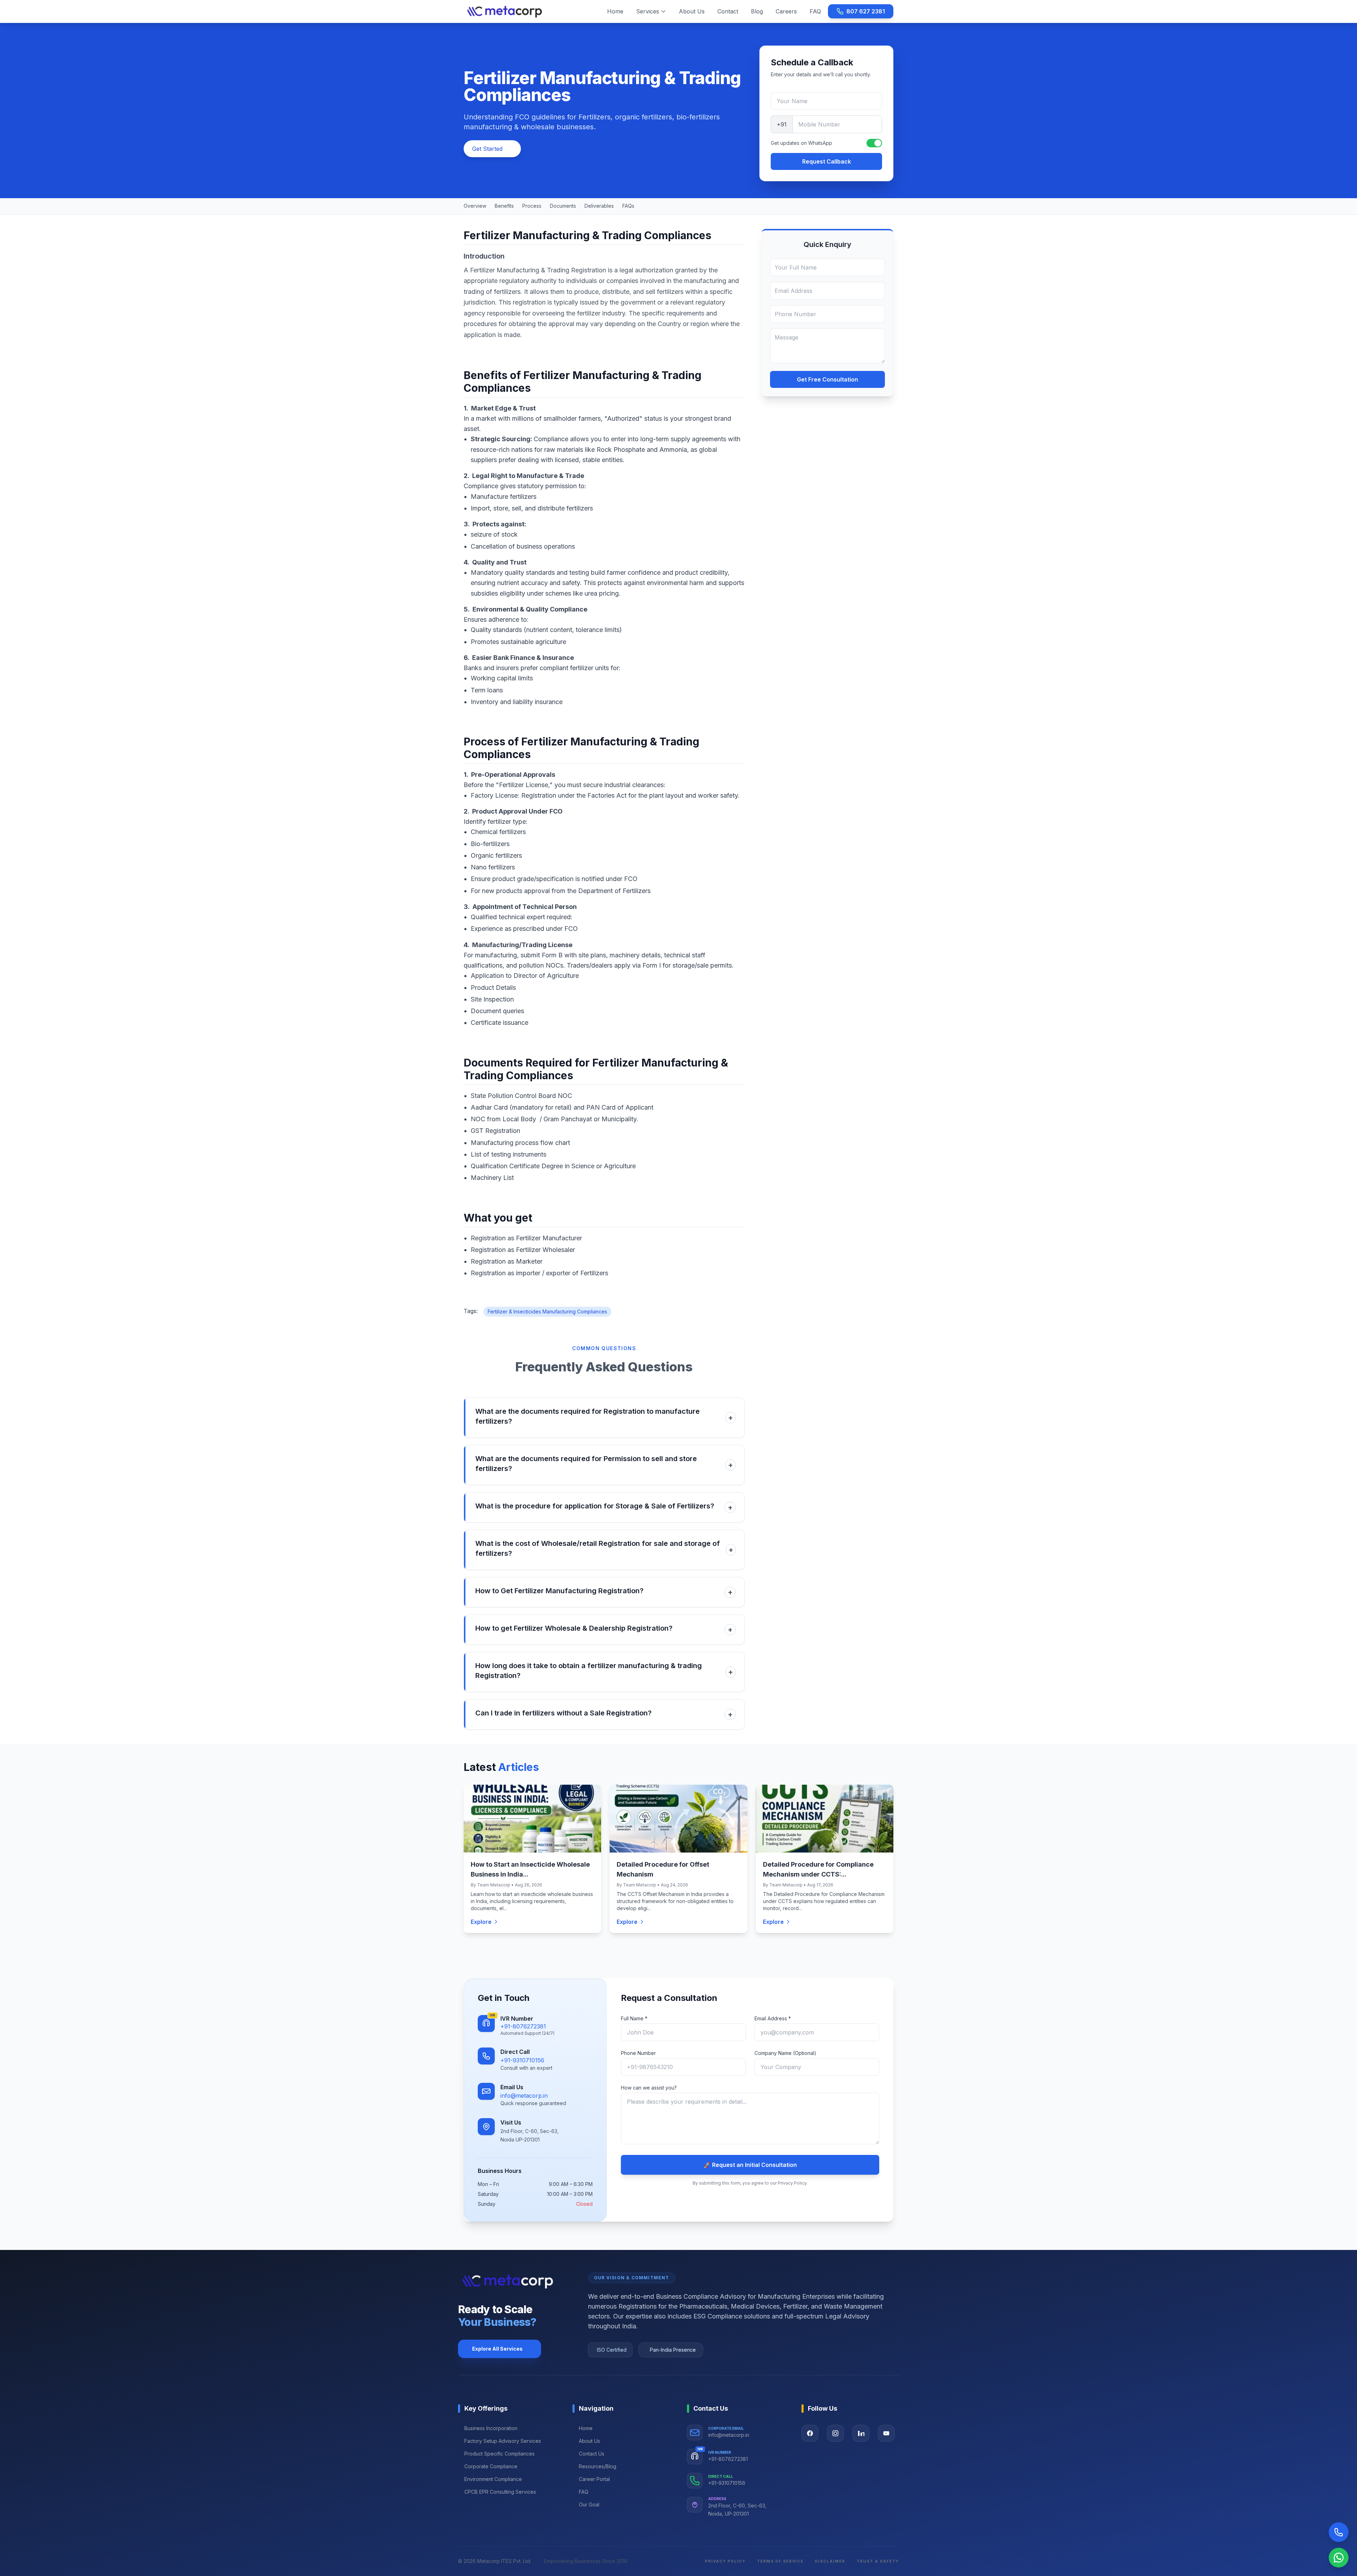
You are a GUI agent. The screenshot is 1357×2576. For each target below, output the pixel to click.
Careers (786, 11)
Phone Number (638, 2053)
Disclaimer (830, 2561)
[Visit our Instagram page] (835, 2433)
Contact (728, 11)
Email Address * (773, 2018)
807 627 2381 (866, 11)
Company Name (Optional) (785, 2053)
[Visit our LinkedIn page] (861, 2433)
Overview (475, 206)
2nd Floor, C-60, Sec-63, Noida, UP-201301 (737, 2510)
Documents (563, 206)
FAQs (628, 206)
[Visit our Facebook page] (810, 2433)
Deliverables (599, 206)
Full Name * (634, 2018)
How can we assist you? (649, 2088)
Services (648, 11)
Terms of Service (780, 2561)
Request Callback (827, 161)
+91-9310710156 (522, 2060)
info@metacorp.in (524, 2096)
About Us (692, 11)
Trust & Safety (878, 2561)
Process (532, 206)
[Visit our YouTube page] (886, 2433)
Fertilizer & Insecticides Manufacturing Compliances (547, 1311)
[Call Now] (1339, 2532)
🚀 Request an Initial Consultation (750, 2165)
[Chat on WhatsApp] (1339, 2558)
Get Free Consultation (827, 379)
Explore (481, 1922)
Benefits (504, 206)
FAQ (815, 11)
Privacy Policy (725, 2561)
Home (615, 11)
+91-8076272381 (523, 2026)
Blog (757, 11)
